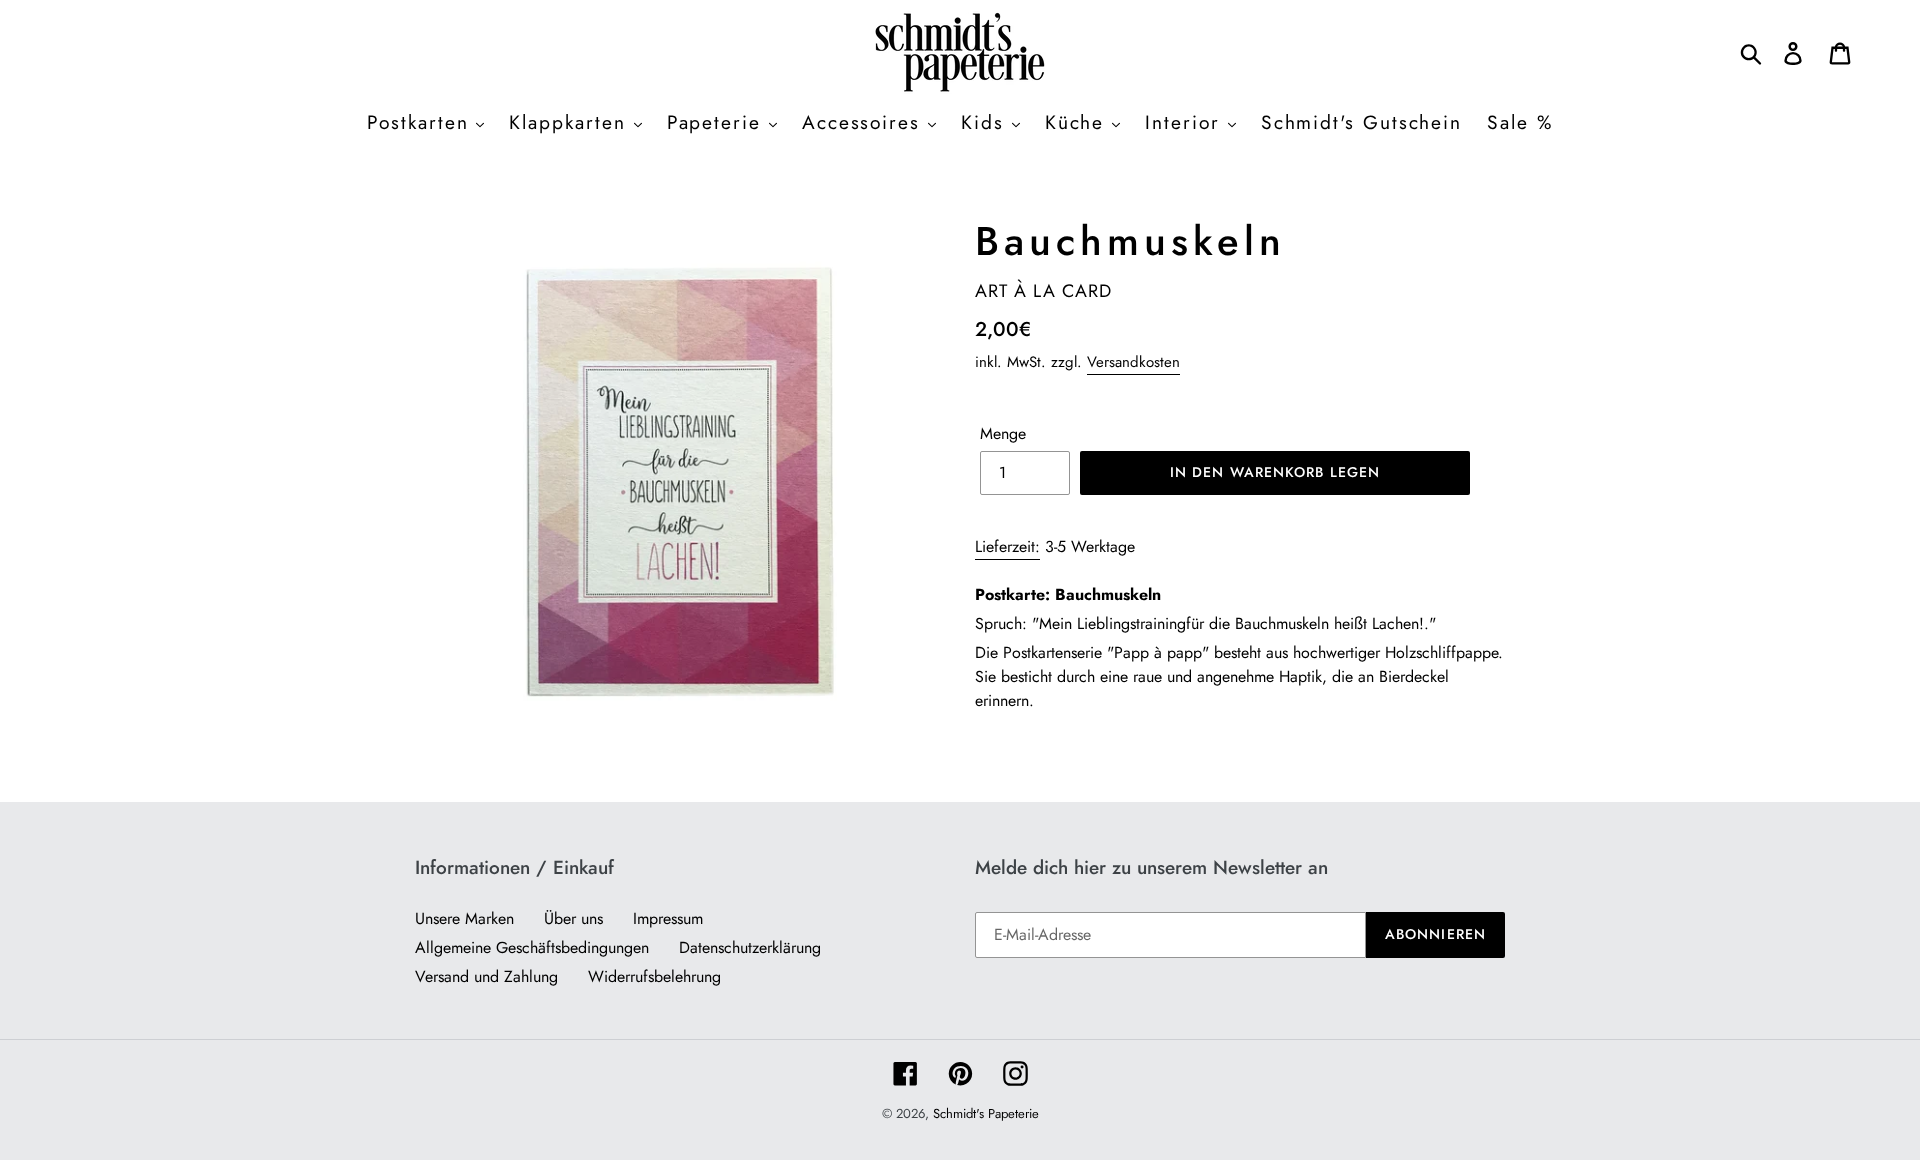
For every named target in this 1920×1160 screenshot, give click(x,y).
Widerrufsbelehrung (654, 976)
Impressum (668, 918)
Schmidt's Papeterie (986, 1113)
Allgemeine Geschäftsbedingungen (532, 947)
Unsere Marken (464, 918)
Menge (1003, 433)
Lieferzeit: (1007, 546)
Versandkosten (1133, 362)
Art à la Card (1043, 291)
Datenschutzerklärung (750, 947)
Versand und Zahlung (486, 976)
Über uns (573, 918)
